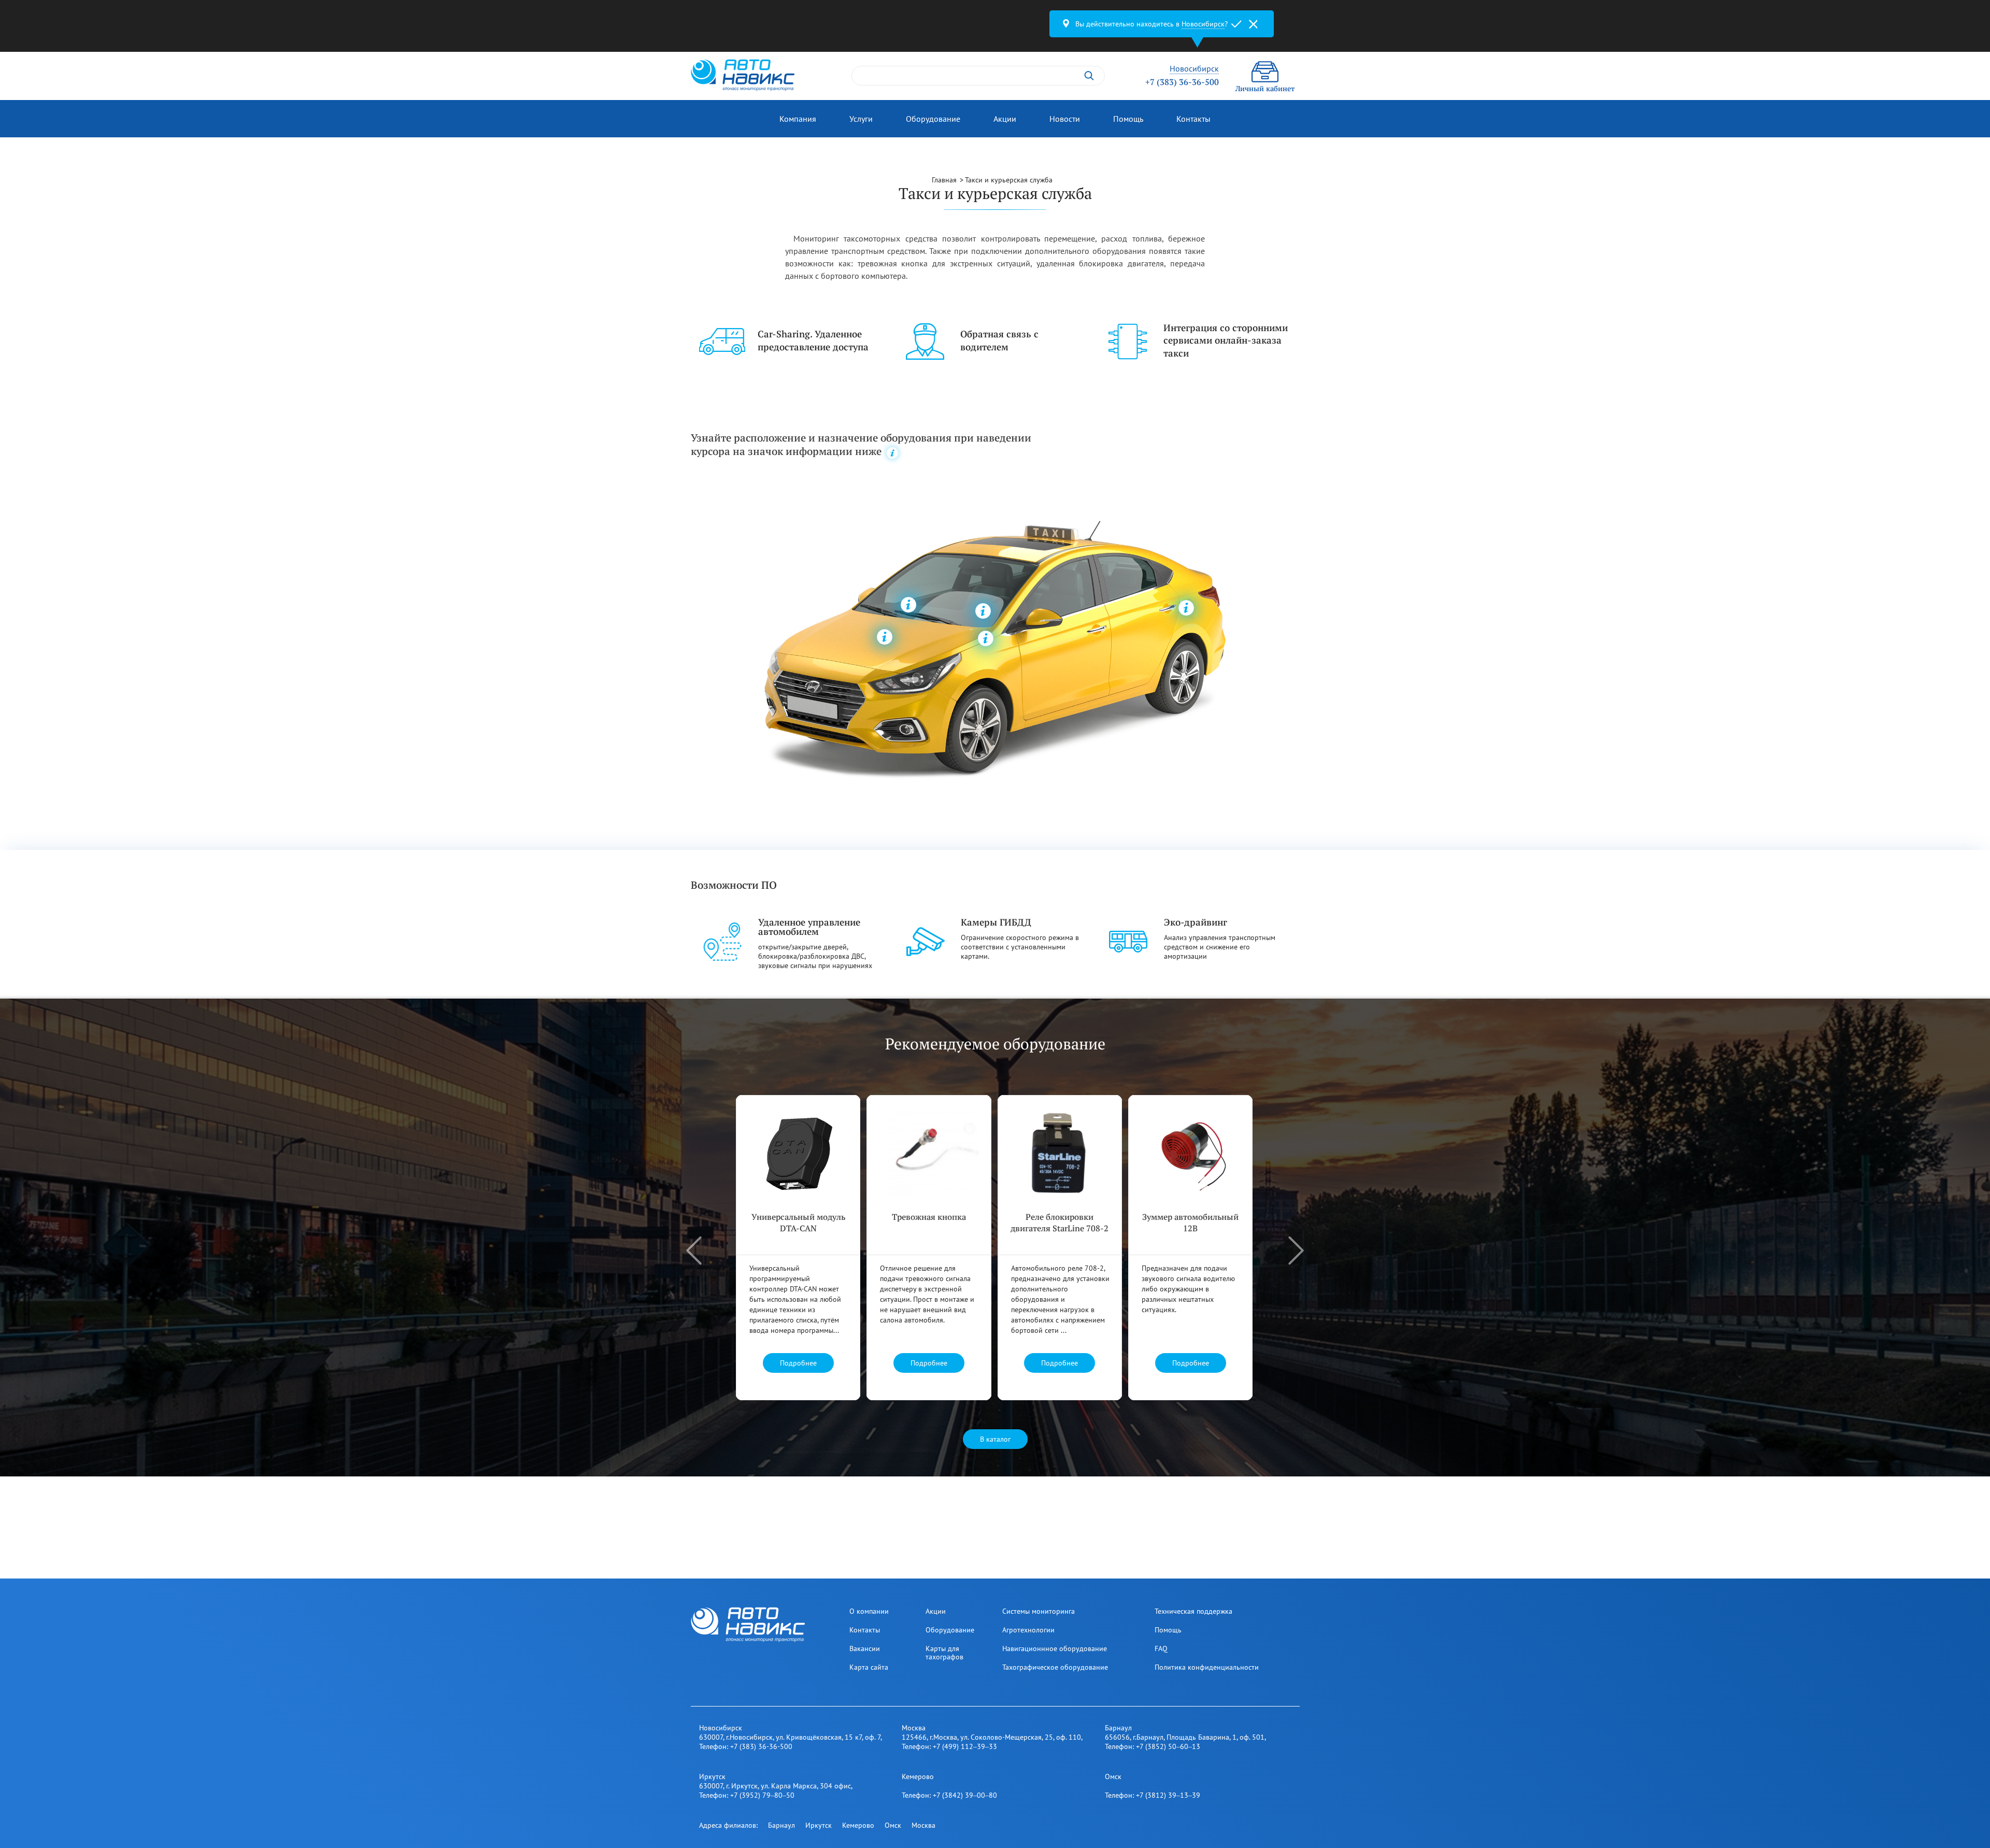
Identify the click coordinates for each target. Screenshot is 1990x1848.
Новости (1065, 119)
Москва (923, 1825)
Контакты (1193, 119)
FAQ (1161, 1648)
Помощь (1128, 119)
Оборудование (933, 119)
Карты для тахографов (944, 1653)
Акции (1005, 119)
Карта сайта (869, 1667)
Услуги (861, 119)
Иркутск (819, 1825)
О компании (869, 1611)
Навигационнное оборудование (1055, 1648)
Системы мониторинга (1039, 1611)
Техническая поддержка (1193, 1611)
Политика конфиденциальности (1207, 1667)
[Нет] (1253, 24)
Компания (798, 119)
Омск (893, 1825)
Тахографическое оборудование (1055, 1667)
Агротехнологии (1028, 1630)
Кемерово (858, 1825)
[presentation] (694, 1250)
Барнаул (781, 1825)
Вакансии (865, 1648)
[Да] (1236, 24)
